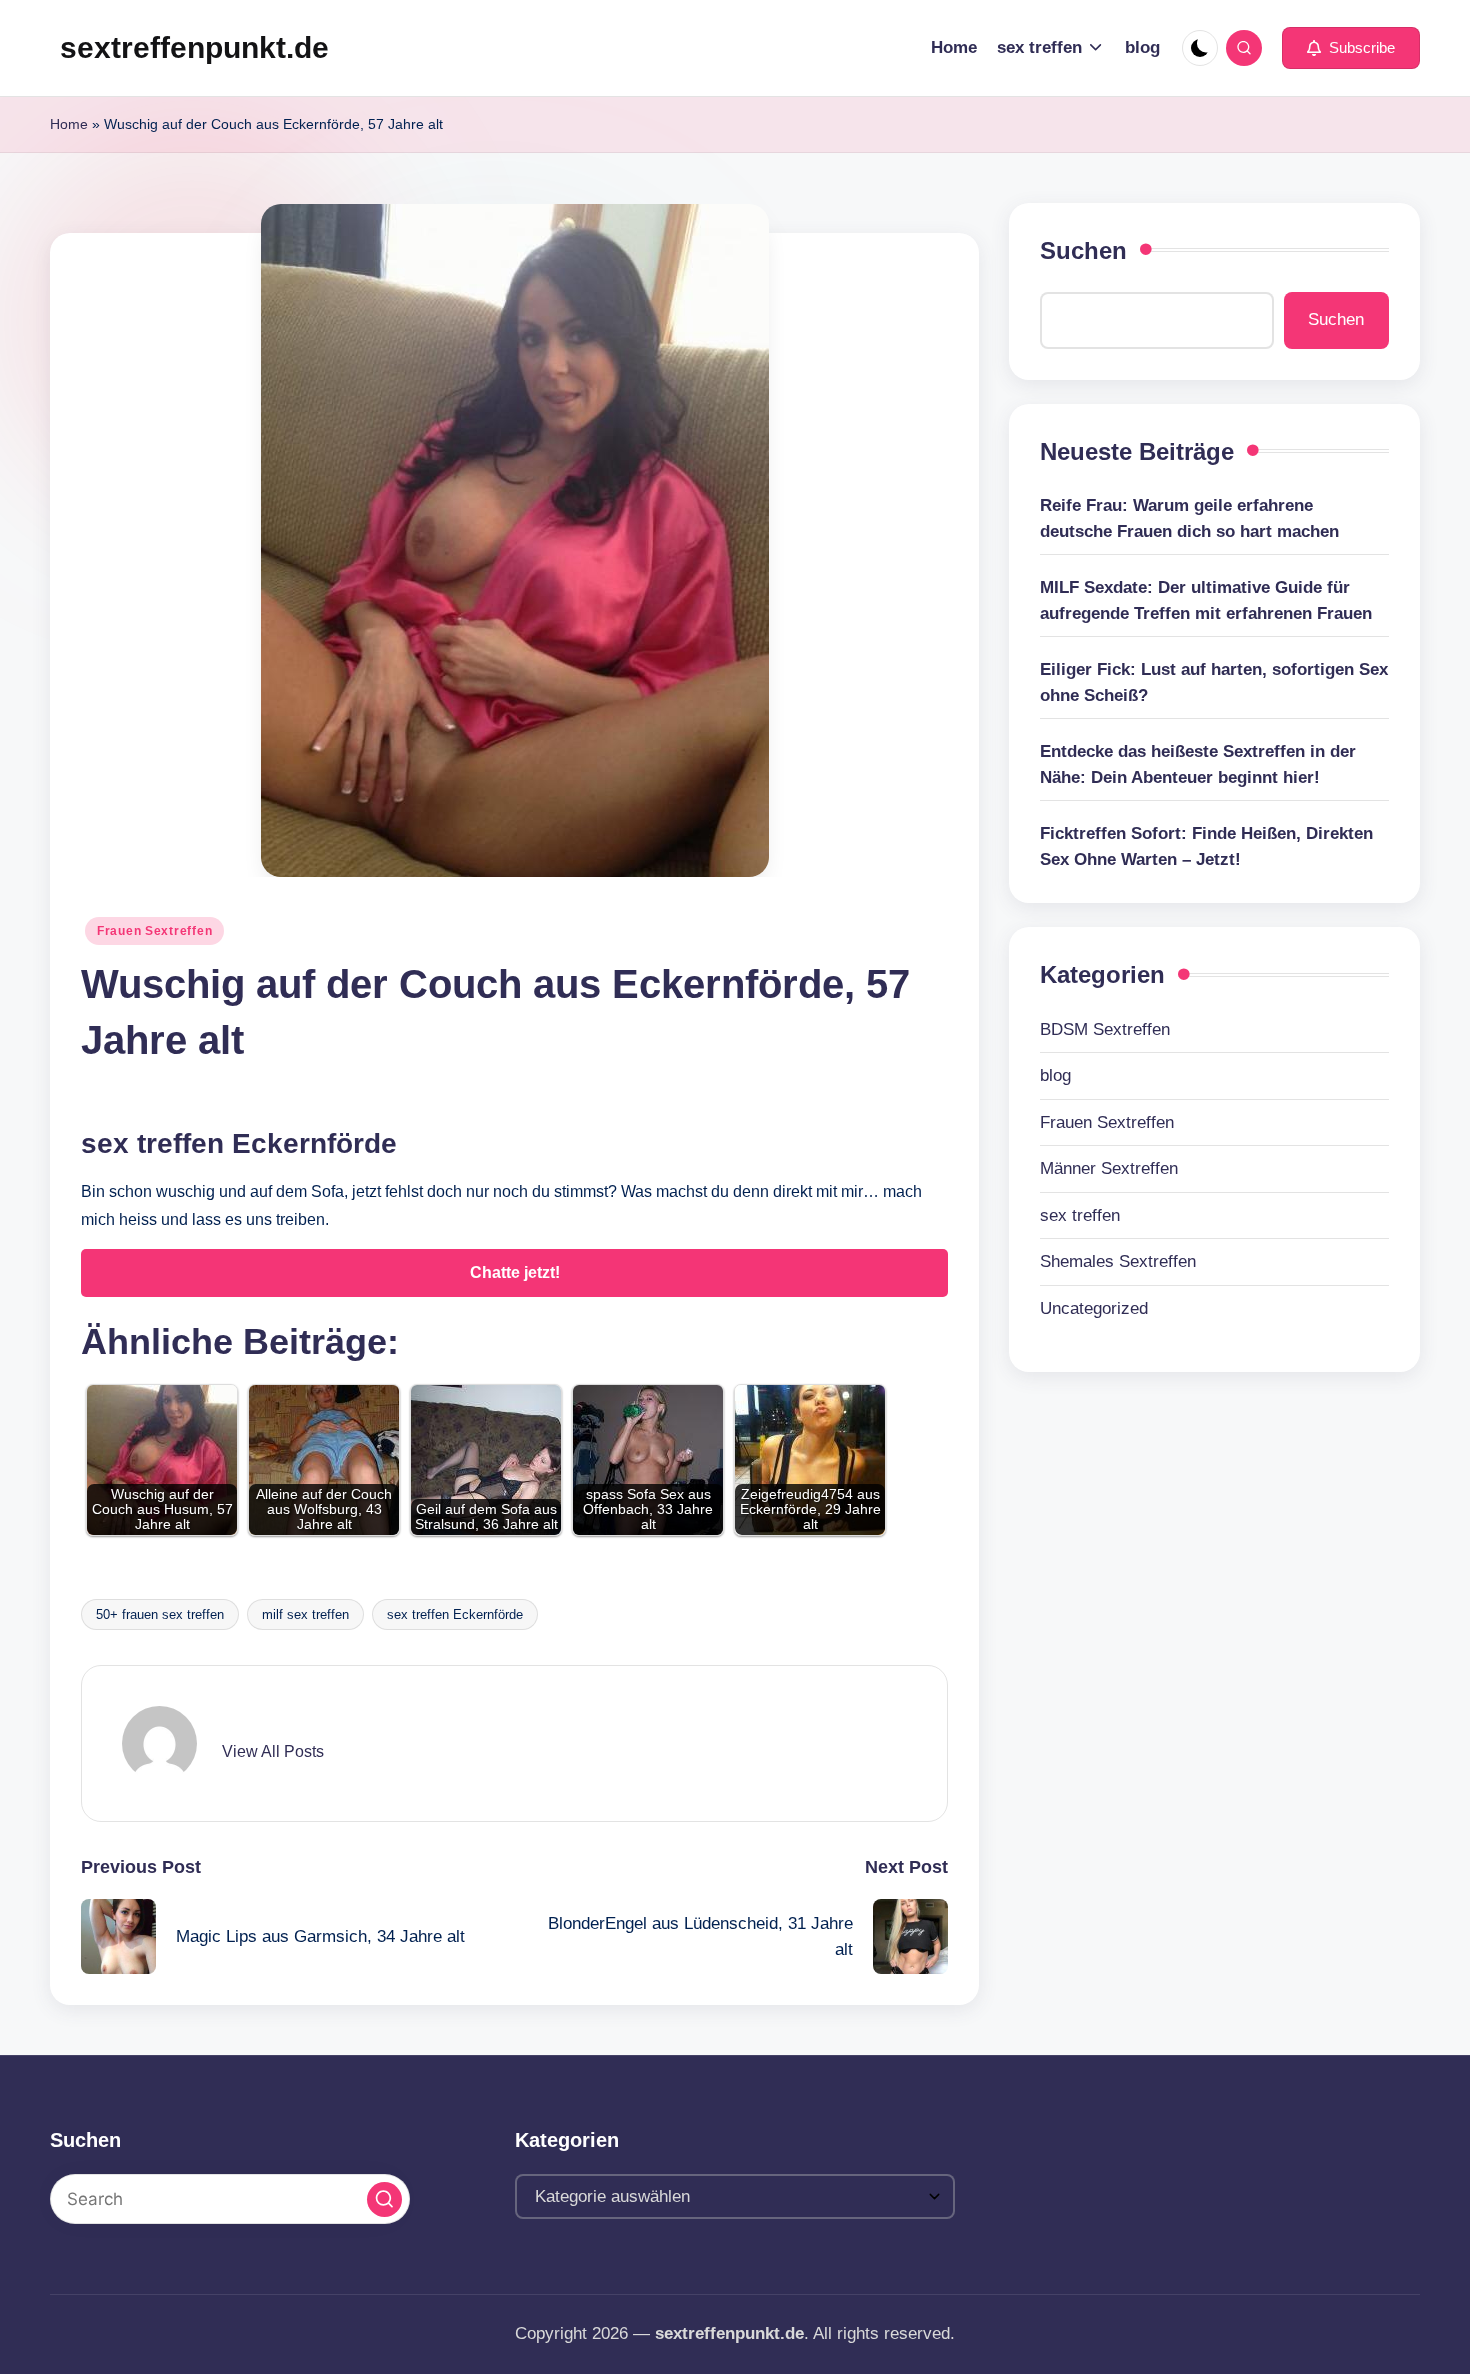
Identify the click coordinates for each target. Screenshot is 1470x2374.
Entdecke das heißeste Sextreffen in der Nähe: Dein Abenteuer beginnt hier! (1198, 764)
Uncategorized (1094, 1308)
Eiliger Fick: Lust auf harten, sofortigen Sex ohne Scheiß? (1214, 682)
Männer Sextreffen (1109, 1168)
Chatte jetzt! (515, 1272)
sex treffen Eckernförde (455, 1614)
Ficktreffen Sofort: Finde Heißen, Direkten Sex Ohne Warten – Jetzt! (1206, 846)
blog (1055, 1075)
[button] (1351, 48)
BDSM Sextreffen (1105, 1029)
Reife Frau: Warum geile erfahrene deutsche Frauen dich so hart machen (1189, 518)
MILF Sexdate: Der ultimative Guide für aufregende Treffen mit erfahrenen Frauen (1206, 600)
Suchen (1083, 250)
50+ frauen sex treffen (160, 1614)
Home (69, 124)
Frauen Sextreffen (154, 931)
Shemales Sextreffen (1118, 1261)
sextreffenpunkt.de (194, 47)
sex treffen (1080, 1215)
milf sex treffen (305, 1614)
